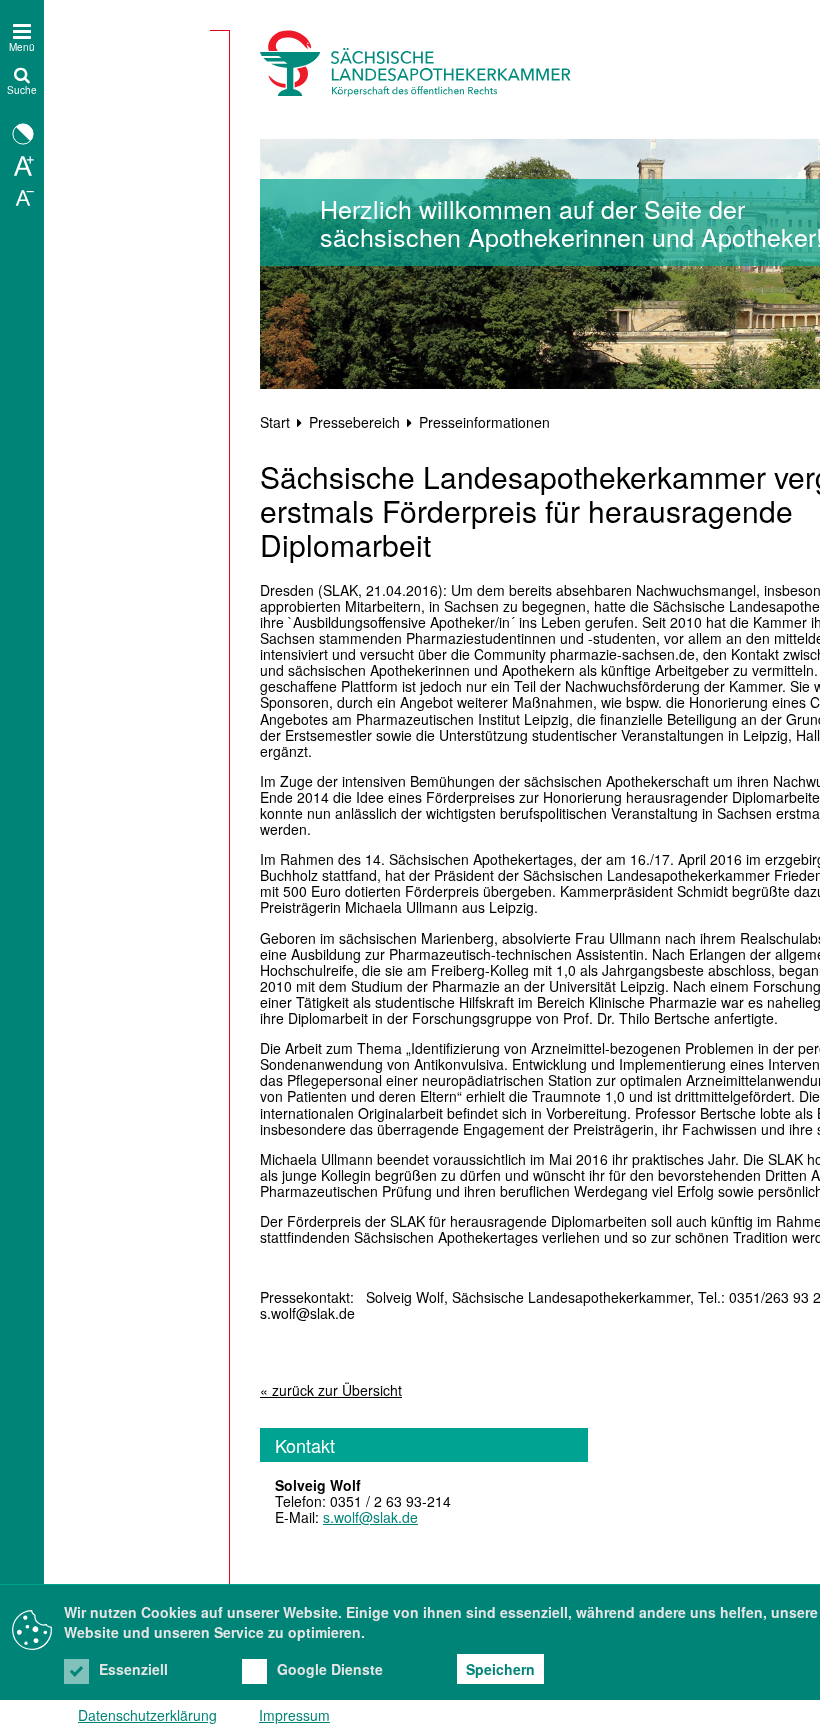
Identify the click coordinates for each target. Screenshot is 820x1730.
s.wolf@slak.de (370, 1517)
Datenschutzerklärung (147, 1715)
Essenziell (133, 1669)
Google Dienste (330, 1669)
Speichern (500, 1669)
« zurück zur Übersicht (331, 1390)
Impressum (294, 1715)
